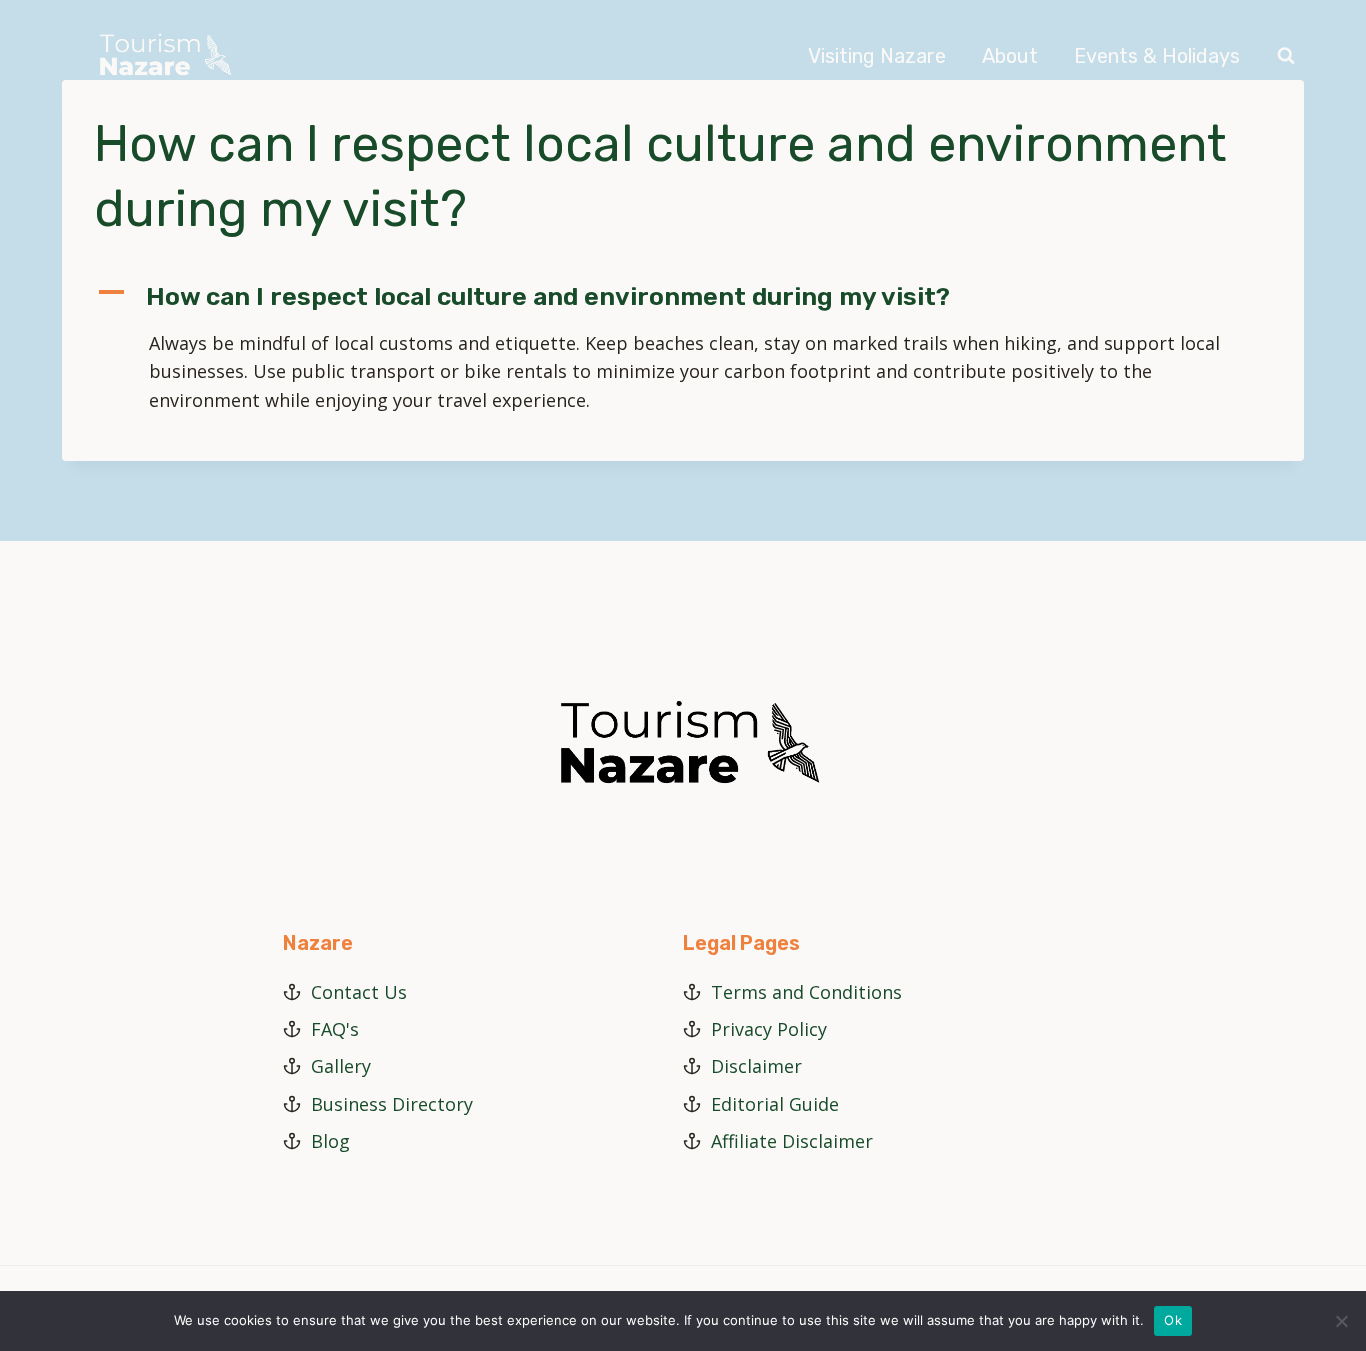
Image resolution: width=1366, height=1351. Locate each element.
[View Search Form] (1286, 56)
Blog (330, 1141)
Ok (1173, 1320)
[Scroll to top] (1344, 1269)
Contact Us (359, 992)
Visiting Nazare (877, 56)
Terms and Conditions (806, 992)
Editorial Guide (775, 1104)
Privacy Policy (769, 1029)
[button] (683, 297)
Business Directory (392, 1104)
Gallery (341, 1066)
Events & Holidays (1157, 56)
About (1010, 56)
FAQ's (335, 1029)
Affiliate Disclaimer (792, 1141)
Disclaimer (756, 1066)
